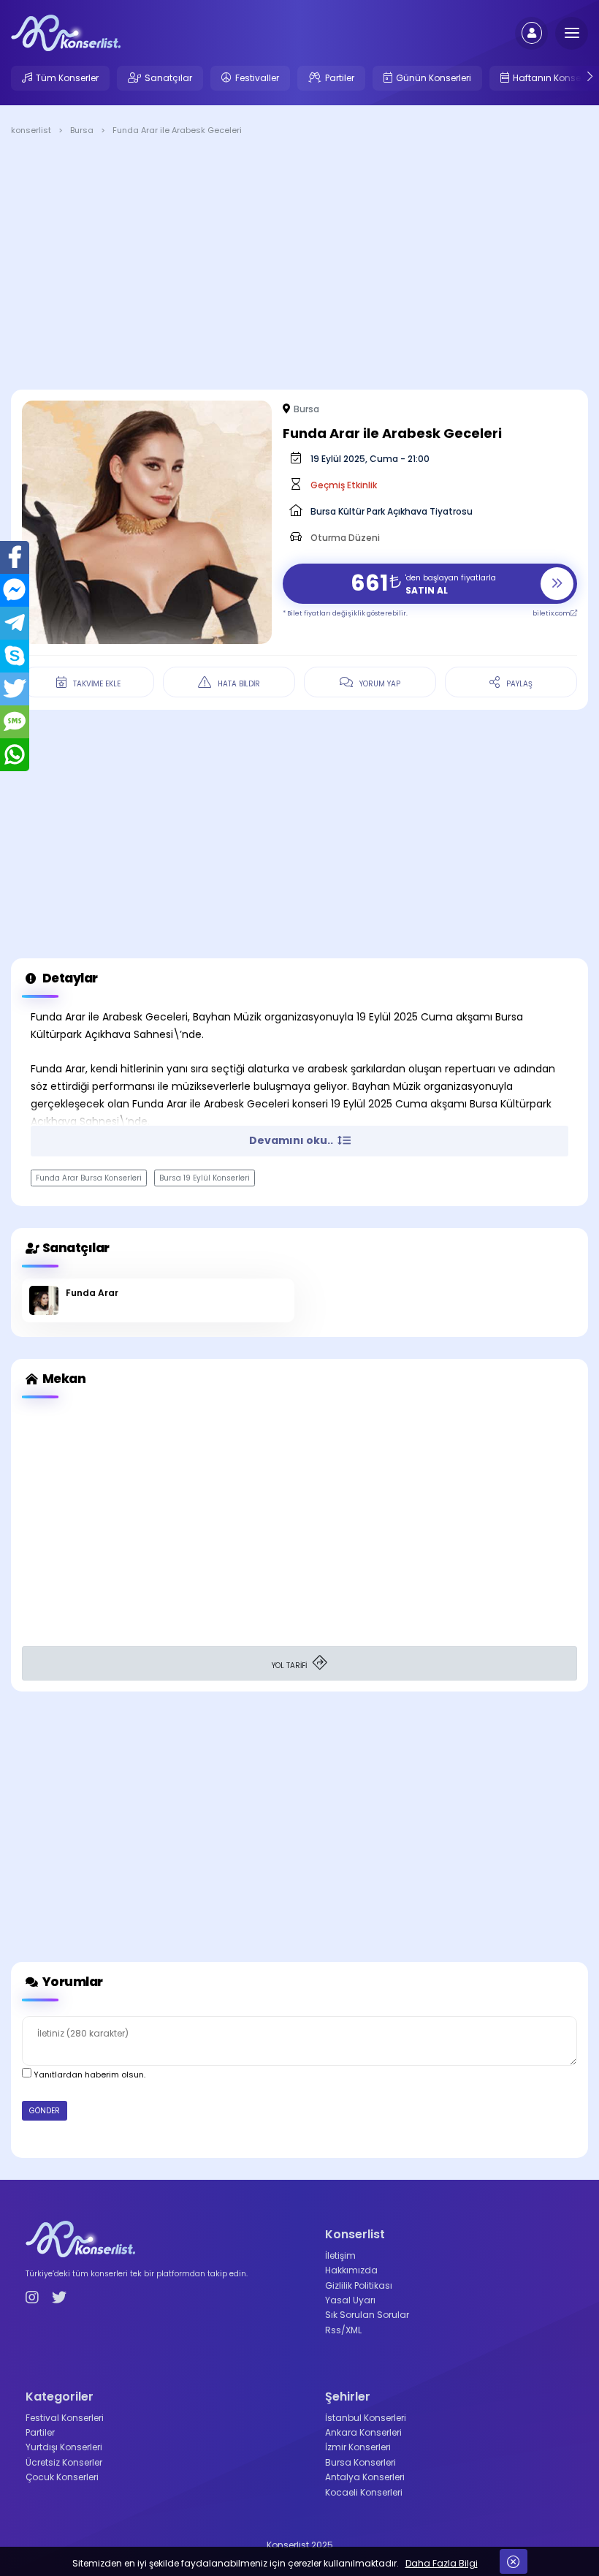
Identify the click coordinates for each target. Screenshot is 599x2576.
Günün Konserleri (434, 78)
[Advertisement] (299, 265)
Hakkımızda (351, 2270)
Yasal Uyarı (350, 2300)
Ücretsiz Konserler (64, 2462)
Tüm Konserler (67, 78)
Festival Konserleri (65, 2418)
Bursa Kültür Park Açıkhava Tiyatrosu (392, 511)
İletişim (340, 2255)
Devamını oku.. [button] (292, 1140)
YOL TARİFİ (290, 1666)
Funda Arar (92, 1293)
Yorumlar (72, 1982)
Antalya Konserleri (365, 2477)
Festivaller (257, 78)
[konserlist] (66, 32)
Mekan (63, 1379)
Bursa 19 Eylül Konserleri (205, 1178)
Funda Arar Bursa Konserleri (89, 1178)
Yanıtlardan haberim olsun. (88, 2075)
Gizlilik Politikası (359, 2285)
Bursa (306, 409)
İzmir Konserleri (358, 2447)
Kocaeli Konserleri (364, 2492)
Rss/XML (343, 2330)
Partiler (340, 78)
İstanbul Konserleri (366, 2418)
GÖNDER (45, 2111)
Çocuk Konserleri (62, 2477)
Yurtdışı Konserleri (64, 2447)
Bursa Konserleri (360, 2462)
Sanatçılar (168, 78)
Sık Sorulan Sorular (367, 2315)
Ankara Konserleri (363, 2432)
